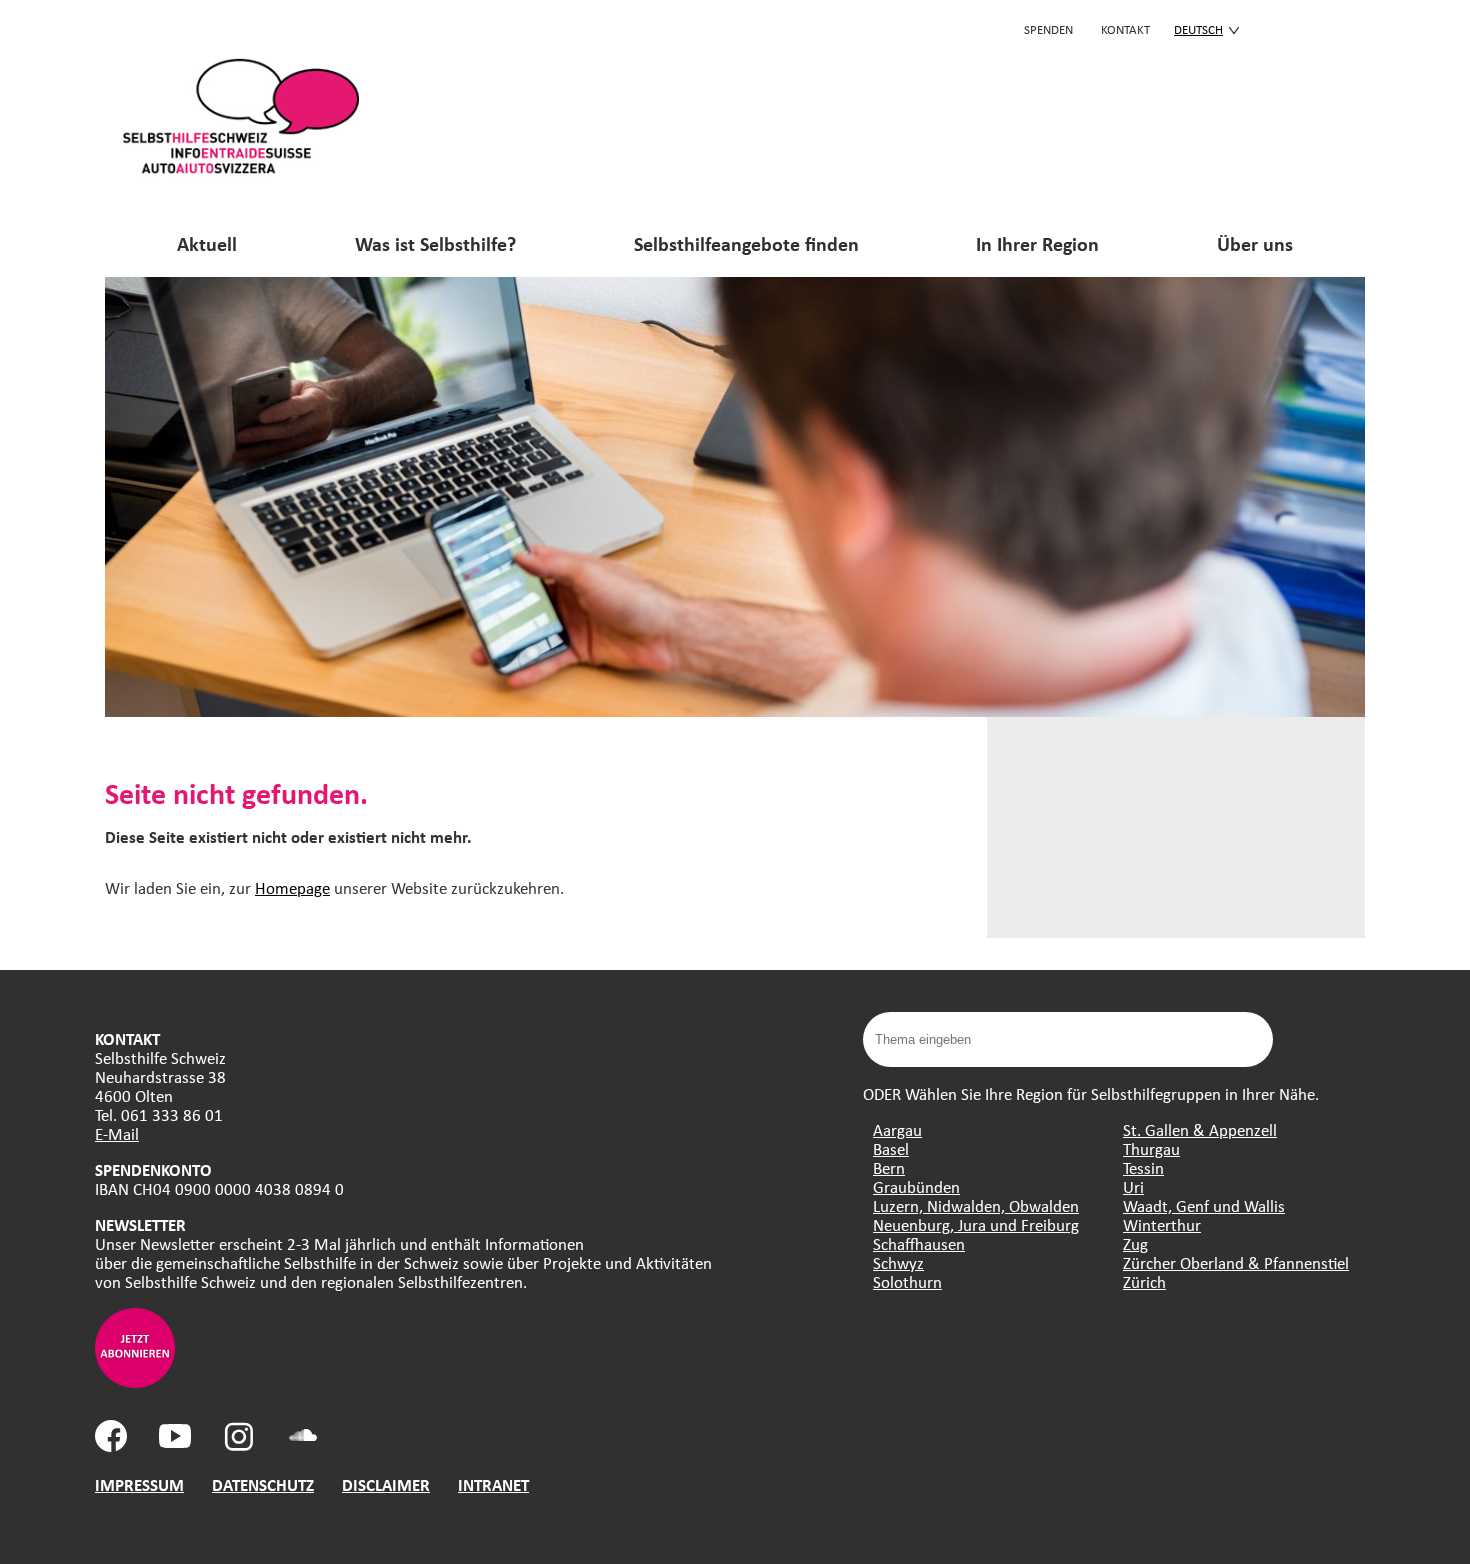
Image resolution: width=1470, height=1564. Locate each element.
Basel (891, 1148)
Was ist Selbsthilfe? (435, 243)
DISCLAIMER (386, 1484)
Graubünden (916, 1186)
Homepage (292, 887)
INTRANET (493, 1484)
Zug (1135, 1243)
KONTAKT (1125, 29)
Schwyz (898, 1262)
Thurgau (1151, 1148)
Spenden (1048, 29)
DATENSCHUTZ (263, 1484)
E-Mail (117, 1133)
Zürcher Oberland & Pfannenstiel (1236, 1262)
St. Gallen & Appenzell (1200, 1129)
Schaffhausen (919, 1243)
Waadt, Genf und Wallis (1204, 1205)
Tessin (1143, 1167)
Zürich (1144, 1281)
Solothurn (907, 1281)
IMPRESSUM (139, 1484)
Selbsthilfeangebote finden (746, 243)
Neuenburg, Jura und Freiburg (976, 1224)
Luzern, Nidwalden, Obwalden (976, 1205)
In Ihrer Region (1037, 243)
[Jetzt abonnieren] (135, 1381)
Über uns (1255, 243)
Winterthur (1162, 1224)
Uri (1133, 1186)
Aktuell (207, 243)
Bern (889, 1167)
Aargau (897, 1129)
